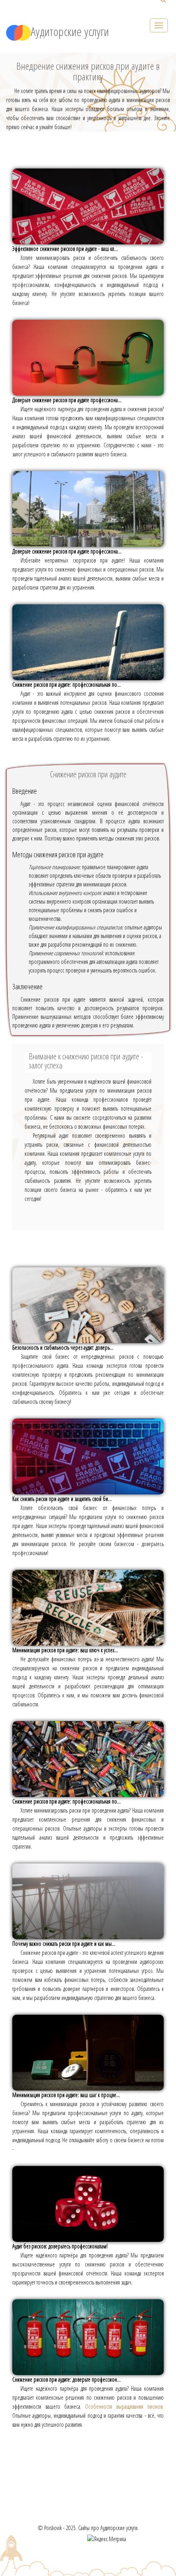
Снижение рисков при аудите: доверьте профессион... (67, 2379)
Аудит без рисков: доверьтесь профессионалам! (60, 2246)
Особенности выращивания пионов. (124, 2406)
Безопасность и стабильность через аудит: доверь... (63, 1347)
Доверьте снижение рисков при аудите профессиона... (67, 400)
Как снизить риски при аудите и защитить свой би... (62, 1499)
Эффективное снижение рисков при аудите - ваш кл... (65, 249)
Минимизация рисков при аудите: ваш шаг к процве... (66, 2095)
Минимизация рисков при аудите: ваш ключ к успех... (65, 1650)
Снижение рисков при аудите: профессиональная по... (67, 684)
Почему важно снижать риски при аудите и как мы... (64, 1944)
